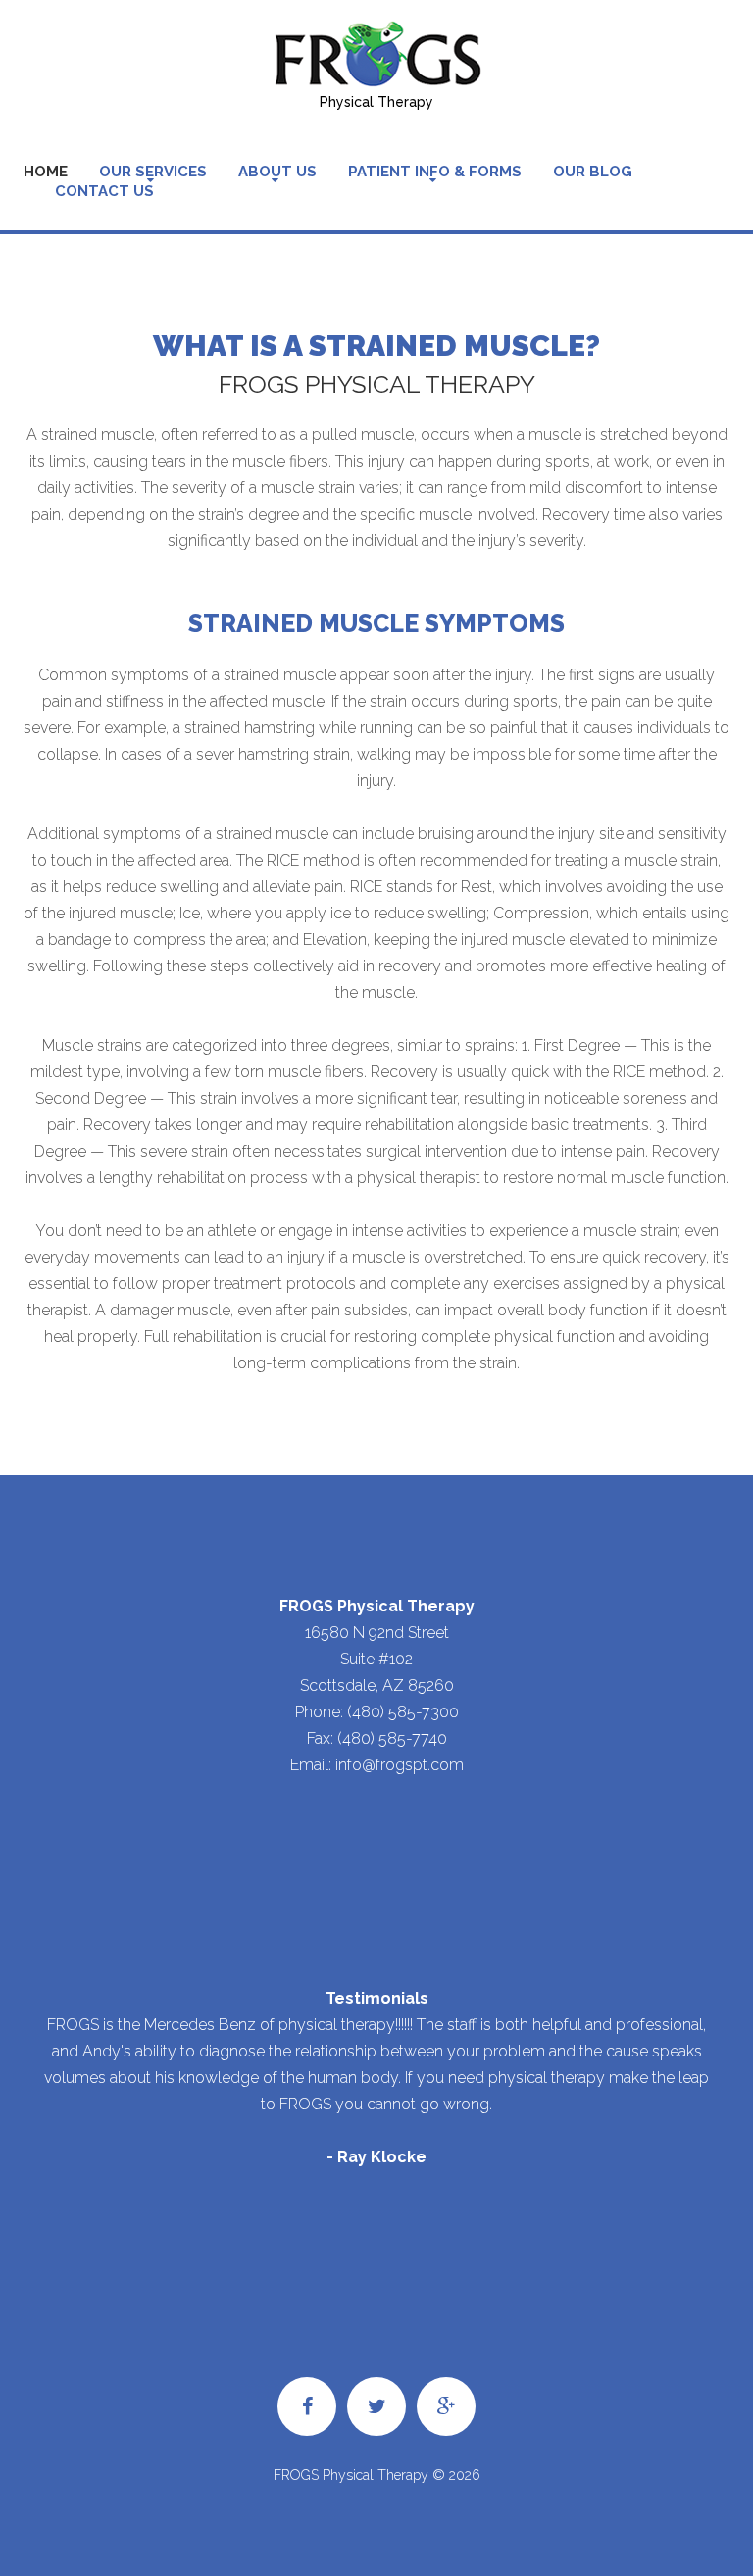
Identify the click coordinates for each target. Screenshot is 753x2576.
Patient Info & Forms (435, 172)
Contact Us (104, 191)
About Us (277, 172)
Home (46, 172)
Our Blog (593, 172)
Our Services (153, 172)
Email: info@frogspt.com (377, 1765)
